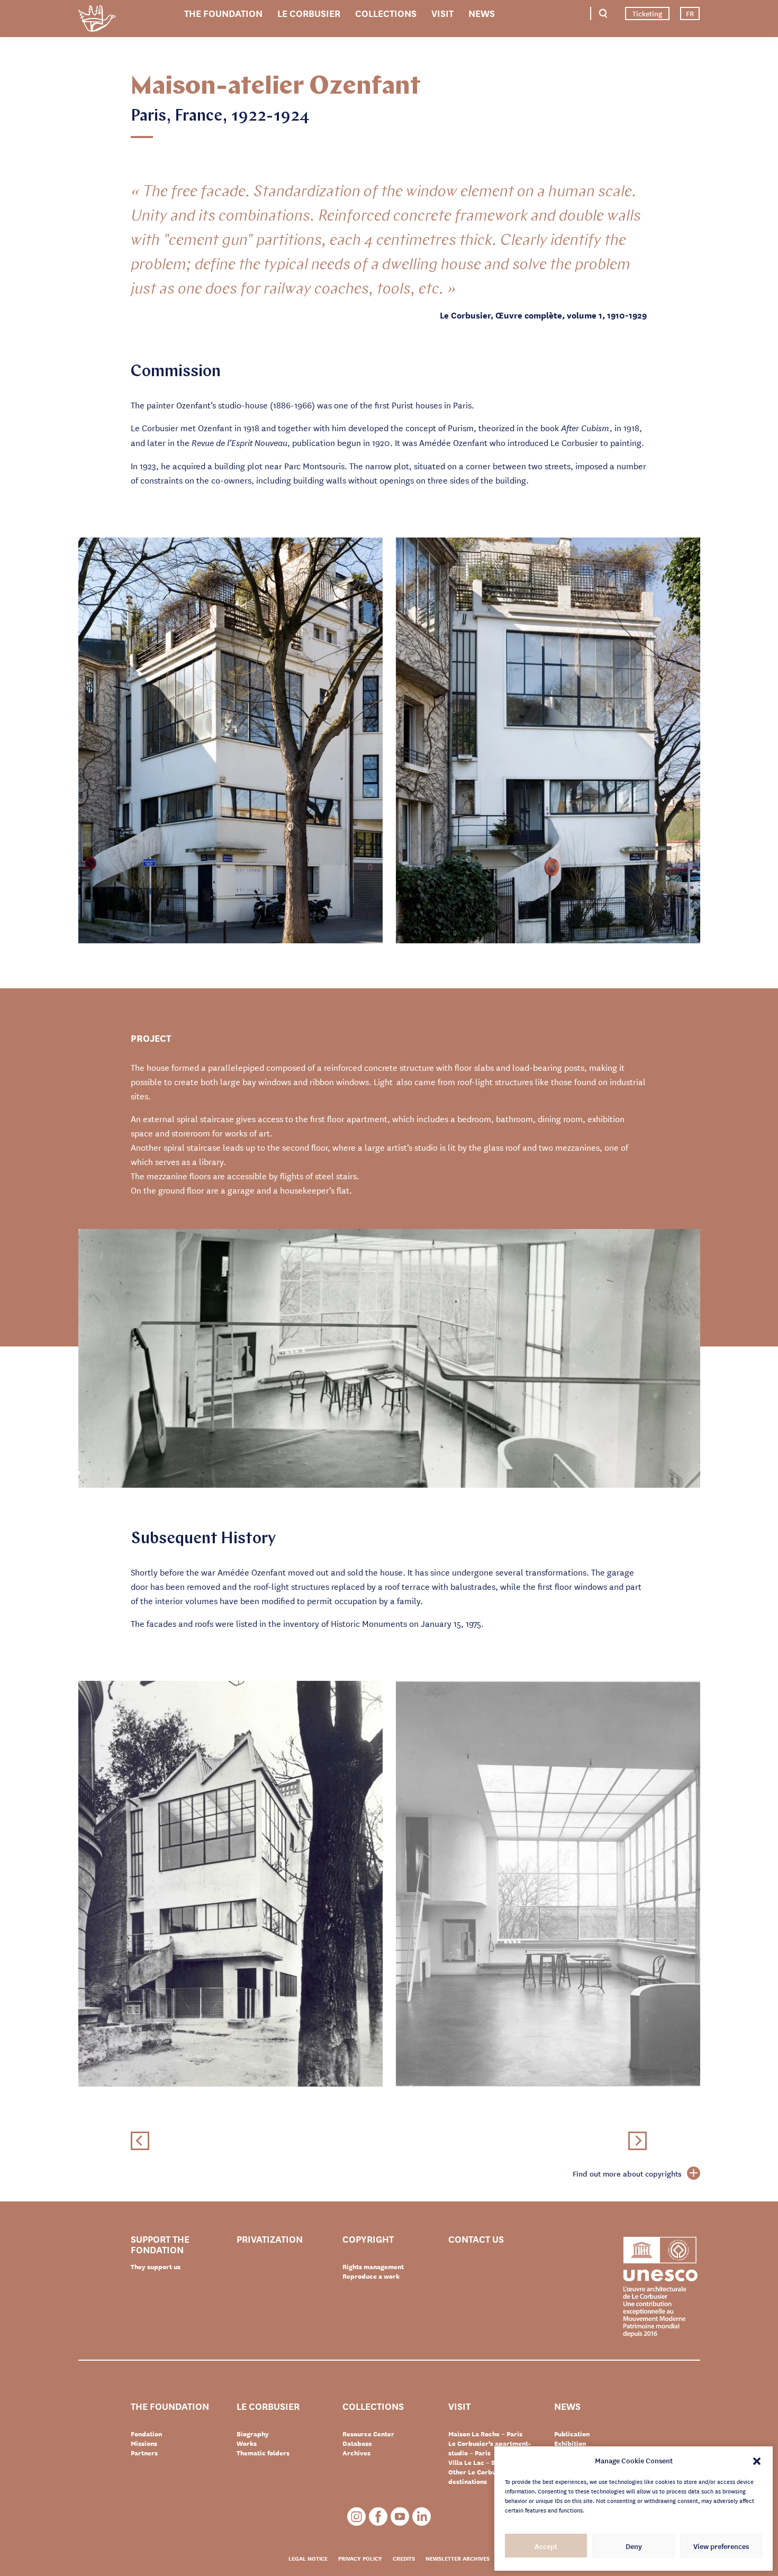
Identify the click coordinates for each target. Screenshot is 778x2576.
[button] (757, 2460)
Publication (572, 2434)
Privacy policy (360, 2558)
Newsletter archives (458, 2558)
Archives (356, 2453)
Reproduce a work (371, 2276)
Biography (253, 2434)
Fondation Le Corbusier (97, 20)
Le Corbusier (309, 13)
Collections (386, 13)
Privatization (270, 2239)
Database (357, 2443)
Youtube (400, 2516)
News (482, 13)
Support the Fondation (160, 2244)
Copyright (368, 2239)
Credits (404, 2558)
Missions (144, 2443)
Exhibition (570, 2443)
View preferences (721, 2546)
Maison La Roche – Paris (485, 2434)
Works (247, 2443)
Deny (634, 2546)
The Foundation (223, 13)
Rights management (373, 2266)
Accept (546, 2546)
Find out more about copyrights (627, 2173)
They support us (156, 2266)
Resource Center (368, 2434)
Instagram (356, 2516)
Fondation (146, 2434)
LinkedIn (422, 2516)
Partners (144, 2453)
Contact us (476, 2239)
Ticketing (647, 13)
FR (690, 13)
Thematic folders (263, 2453)
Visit (442, 13)
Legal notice (308, 2558)
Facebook (378, 2516)
